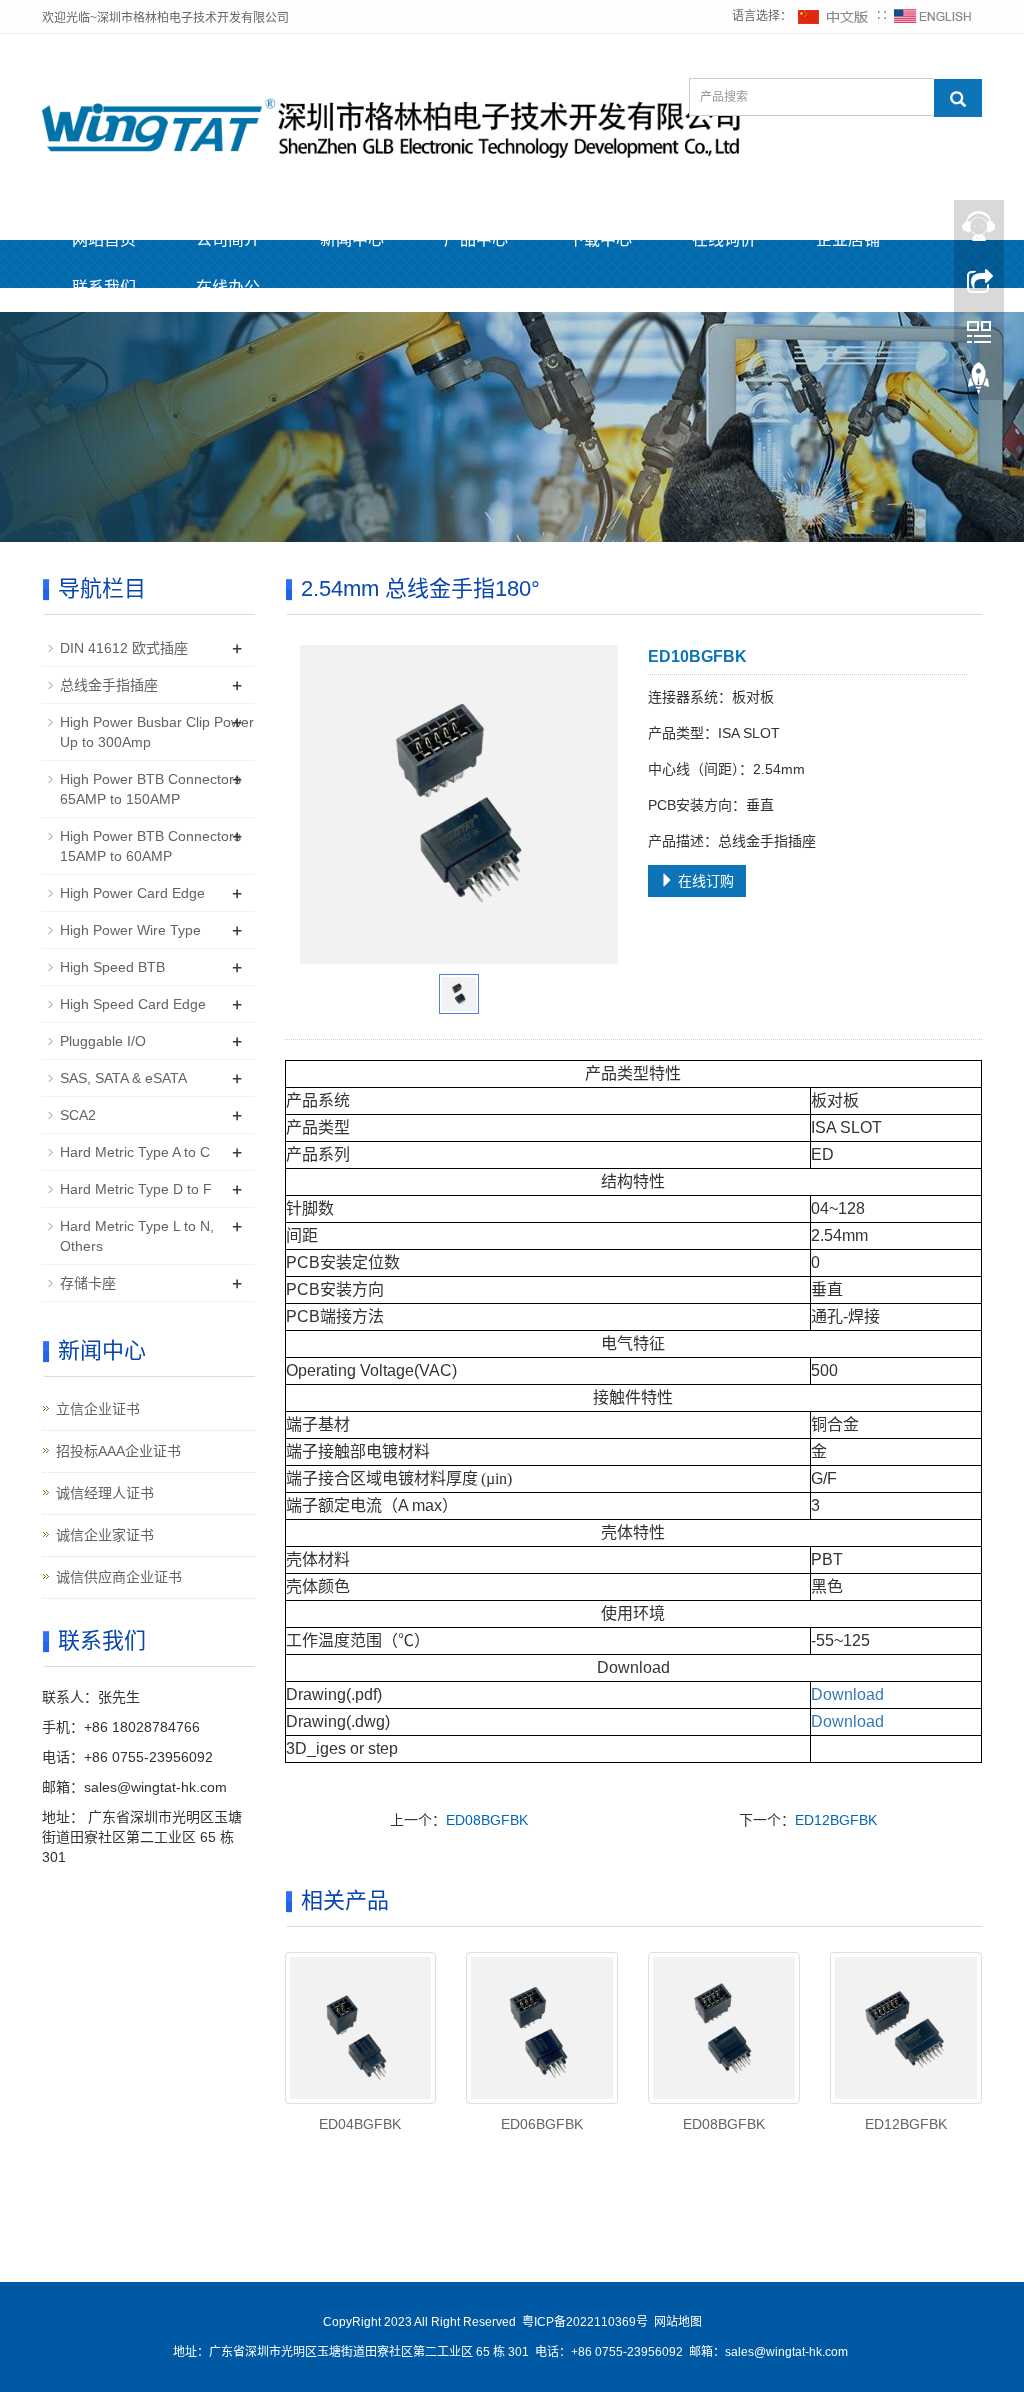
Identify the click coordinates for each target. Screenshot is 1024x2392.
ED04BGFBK (360, 2124)
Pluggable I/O (103, 1041)
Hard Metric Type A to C (135, 1152)
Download (847, 1694)
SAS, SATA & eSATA (123, 1078)
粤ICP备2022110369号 (585, 2322)
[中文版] (834, 16)
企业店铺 (848, 239)
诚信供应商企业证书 (119, 1577)
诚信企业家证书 (105, 1535)
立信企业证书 (98, 1409)
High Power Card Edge (132, 893)
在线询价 (724, 239)
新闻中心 (352, 239)
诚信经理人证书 (105, 1493)
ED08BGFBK (487, 1820)
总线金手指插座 (109, 685)
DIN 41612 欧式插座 (124, 648)
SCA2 (78, 1115)
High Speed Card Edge (133, 1004)
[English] (933, 16)
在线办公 (228, 287)
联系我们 (104, 287)
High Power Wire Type (130, 930)
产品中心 (476, 239)
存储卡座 (88, 1283)
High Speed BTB (112, 967)
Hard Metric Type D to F (136, 1189)
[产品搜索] (958, 98)
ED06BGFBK (542, 2124)
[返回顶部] (979, 383)
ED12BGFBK (836, 1820)
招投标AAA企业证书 (118, 1451)
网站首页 (104, 239)
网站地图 (678, 2322)
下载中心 (600, 239)
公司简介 (228, 239)
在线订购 (704, 881)
